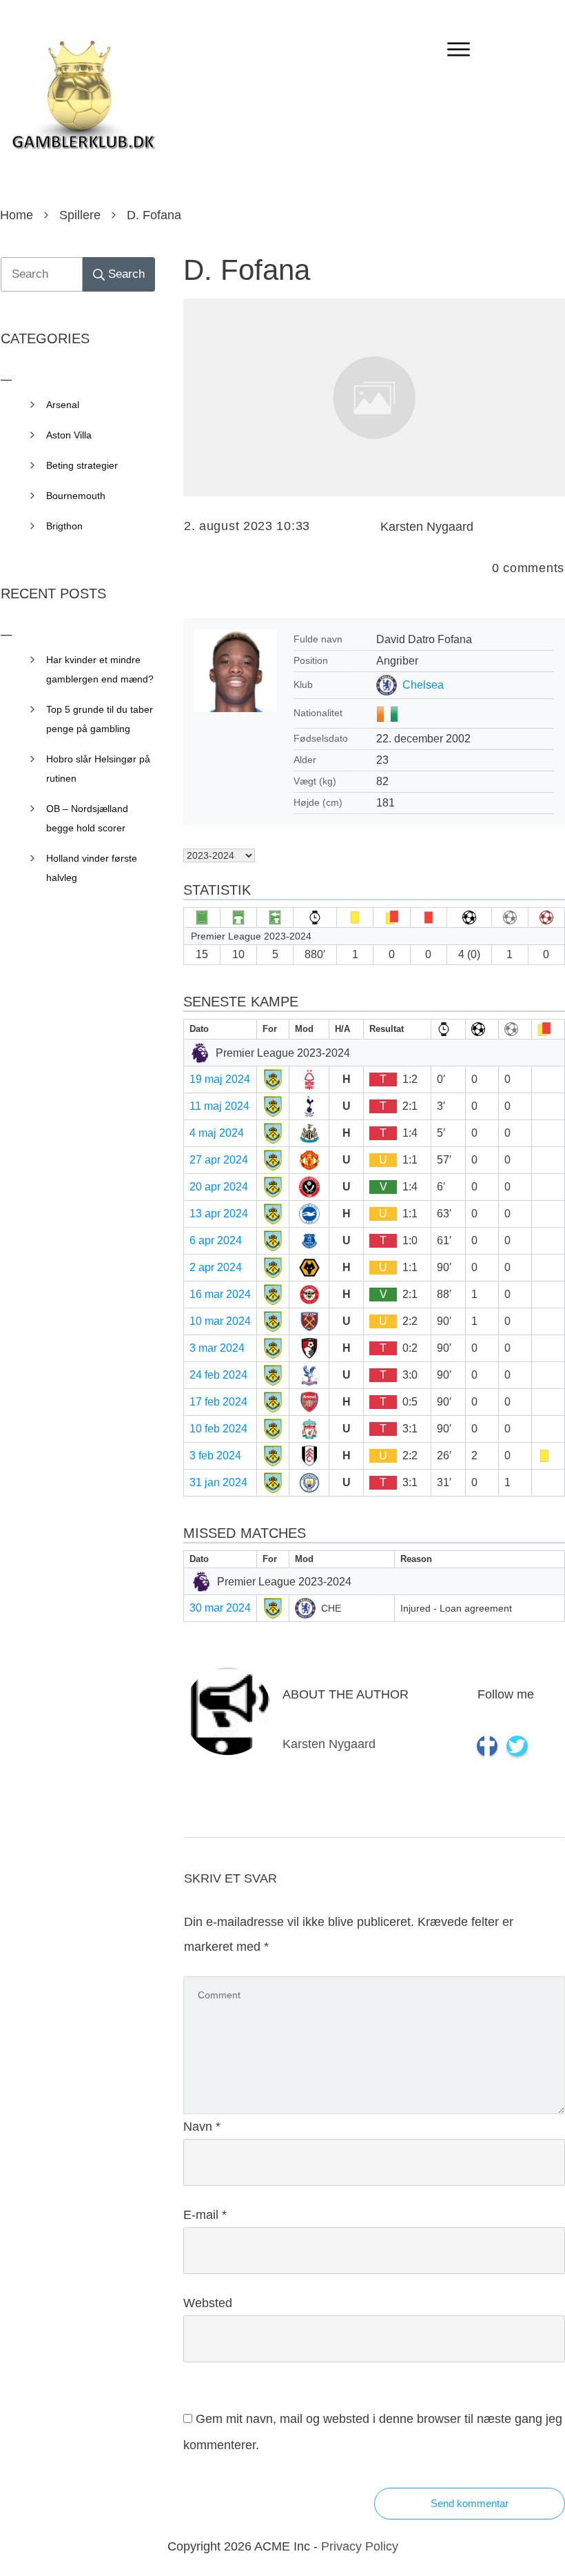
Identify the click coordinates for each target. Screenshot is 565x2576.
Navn (202, 2127)
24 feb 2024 (218, 1375)
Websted (208, 2303)
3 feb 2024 (215, 1456)
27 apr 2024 (219, 1160)
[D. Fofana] (374, 397)
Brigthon (64, 526)
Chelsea (423, 685)
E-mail (205, 2215)
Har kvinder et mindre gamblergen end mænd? (100, 669)
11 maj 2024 (219, 1106)
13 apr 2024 (219, 1214)
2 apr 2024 (216, 1267)
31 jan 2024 (218, 1482)
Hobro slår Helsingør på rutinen (98, 769)
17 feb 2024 (218, 1402)
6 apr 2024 (216, 1240)
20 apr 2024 (219, 1187)
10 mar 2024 (220, 1321)
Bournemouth (76, 496)
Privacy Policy (360, 2546)
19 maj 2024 (220, 1079)
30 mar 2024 (220, 1608)
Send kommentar (470, 2503)
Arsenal (63, 405)
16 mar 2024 (220, 1294)
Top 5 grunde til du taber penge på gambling (100, 719)
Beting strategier (82, 465)
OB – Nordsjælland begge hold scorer (87, 818)
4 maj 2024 (217, 1133)
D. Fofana (247, 270)
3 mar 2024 (217, 1348)
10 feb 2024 (218, 1429)
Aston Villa (69, 435)
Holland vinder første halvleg (92, 868)
